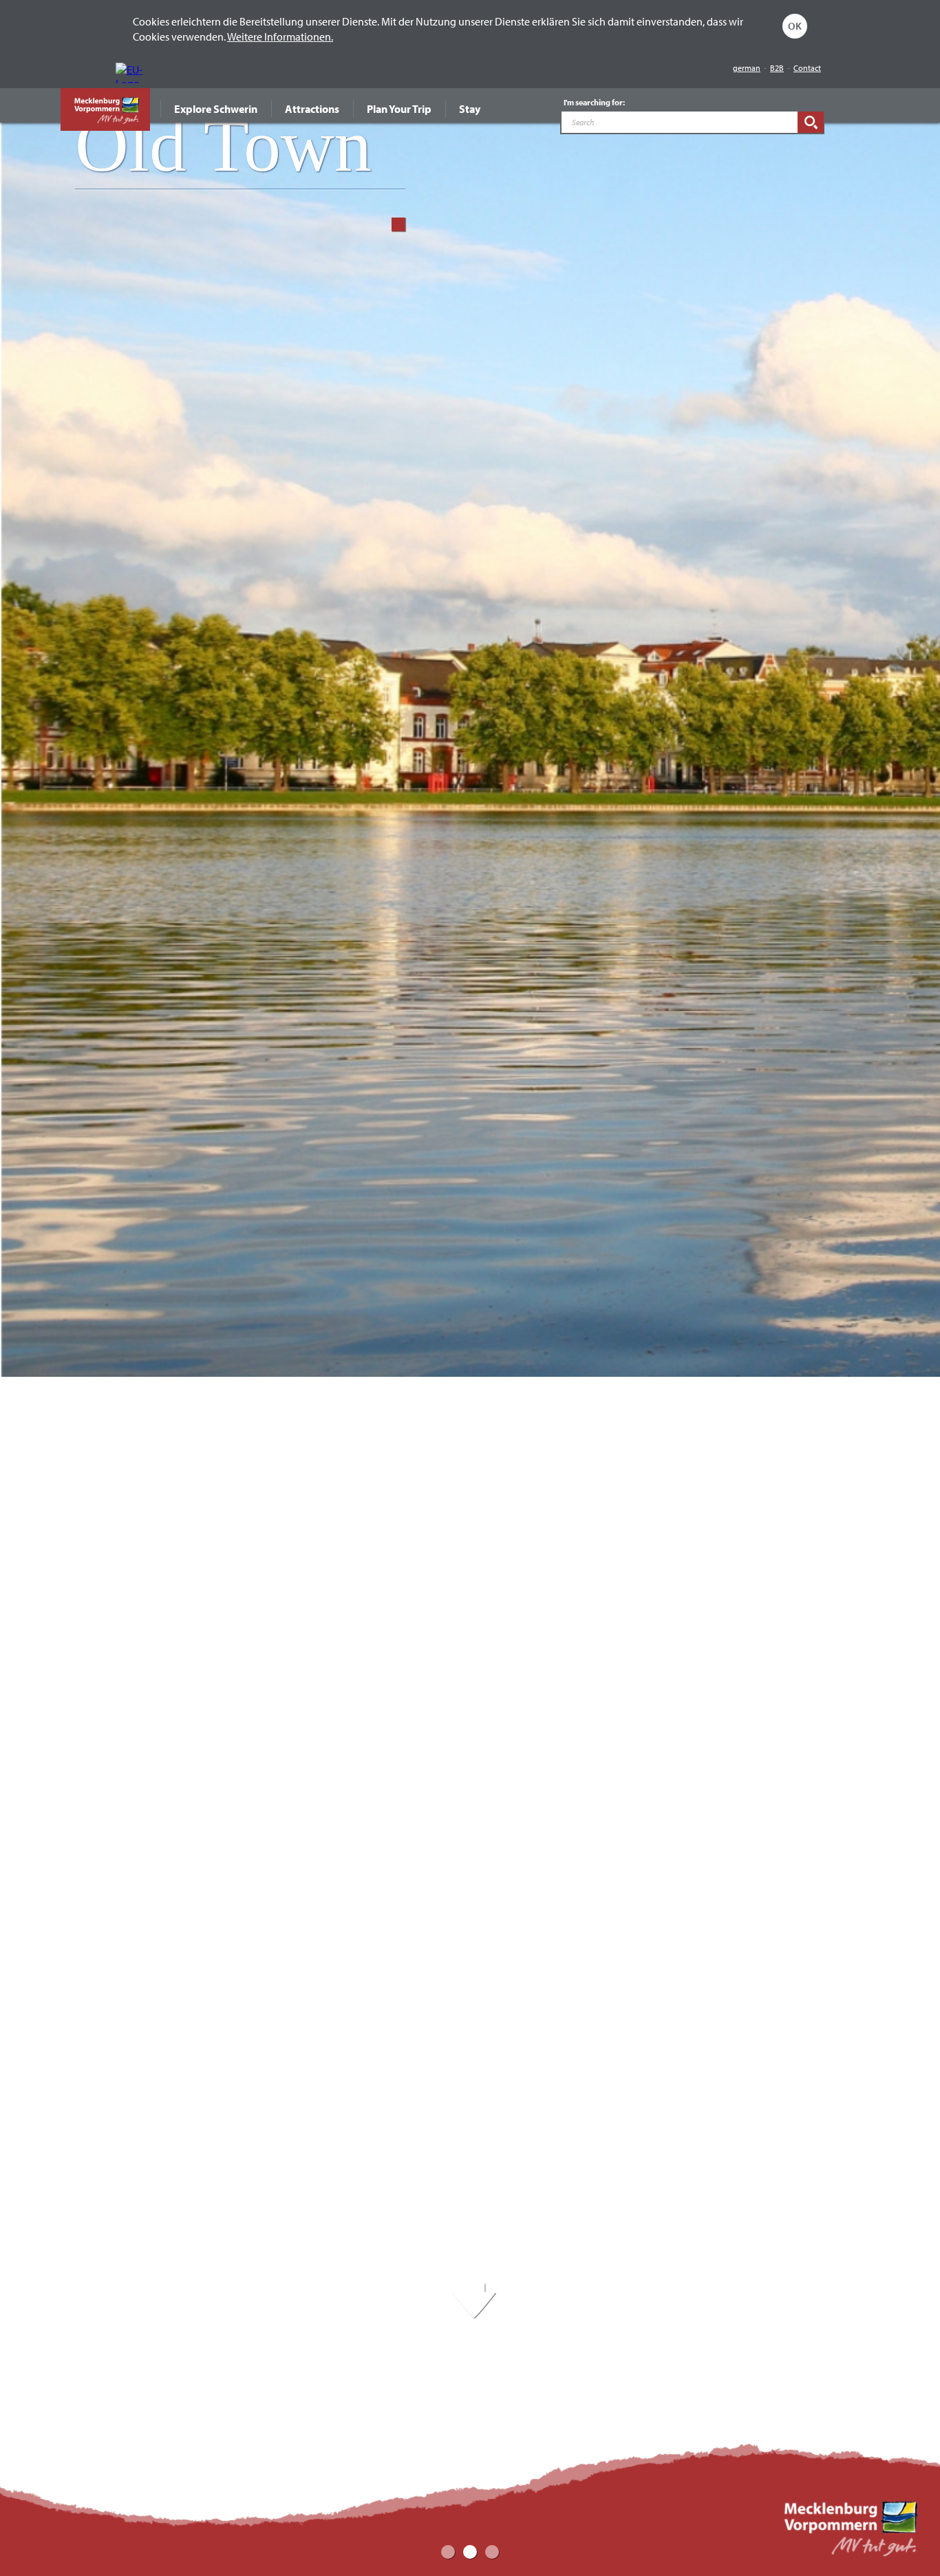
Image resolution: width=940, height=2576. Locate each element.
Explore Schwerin (216, 109)
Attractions (312, 109)
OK (795, 26)
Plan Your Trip (399, 109)
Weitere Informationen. (280, 36)
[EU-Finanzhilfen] (133, 73)
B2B (777, 68)
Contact (807, 68)
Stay (470, 109)
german (747, 68)
